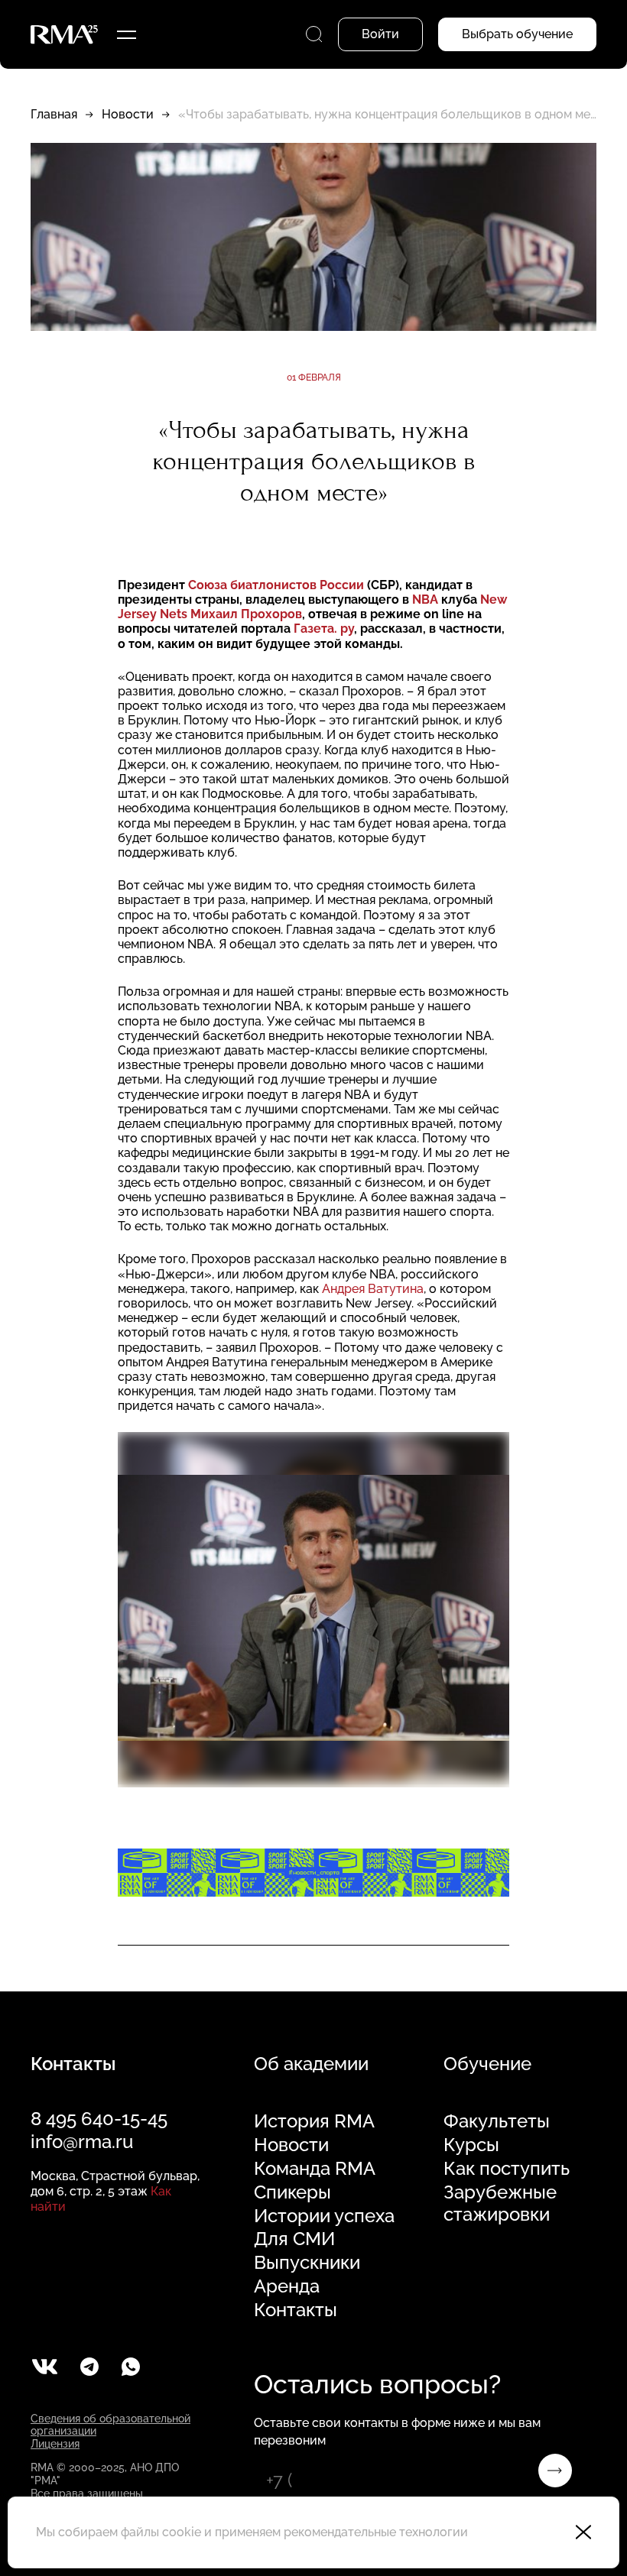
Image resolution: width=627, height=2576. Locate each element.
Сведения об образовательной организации (110, 2425)
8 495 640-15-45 (99, 2119)
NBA (425, 599)
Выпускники (307, 2263)
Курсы (471, 2145)
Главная (54, 114)
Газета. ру (324, 629)
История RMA (314, 2121)
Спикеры (292, 2192)
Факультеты (497, 2121)
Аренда (287, 2286)
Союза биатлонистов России (278, 585)
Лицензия (55, 2444)
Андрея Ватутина (373, 1289)
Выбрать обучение (517, 34)
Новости (128, 114)
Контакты (296, 2310)
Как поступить (507, 2169)
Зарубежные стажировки (500, 2203)
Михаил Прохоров (246, 614)
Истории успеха (324, 2216)
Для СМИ (294, 2239)
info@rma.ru (82, 2142)
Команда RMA (315, 2169)
